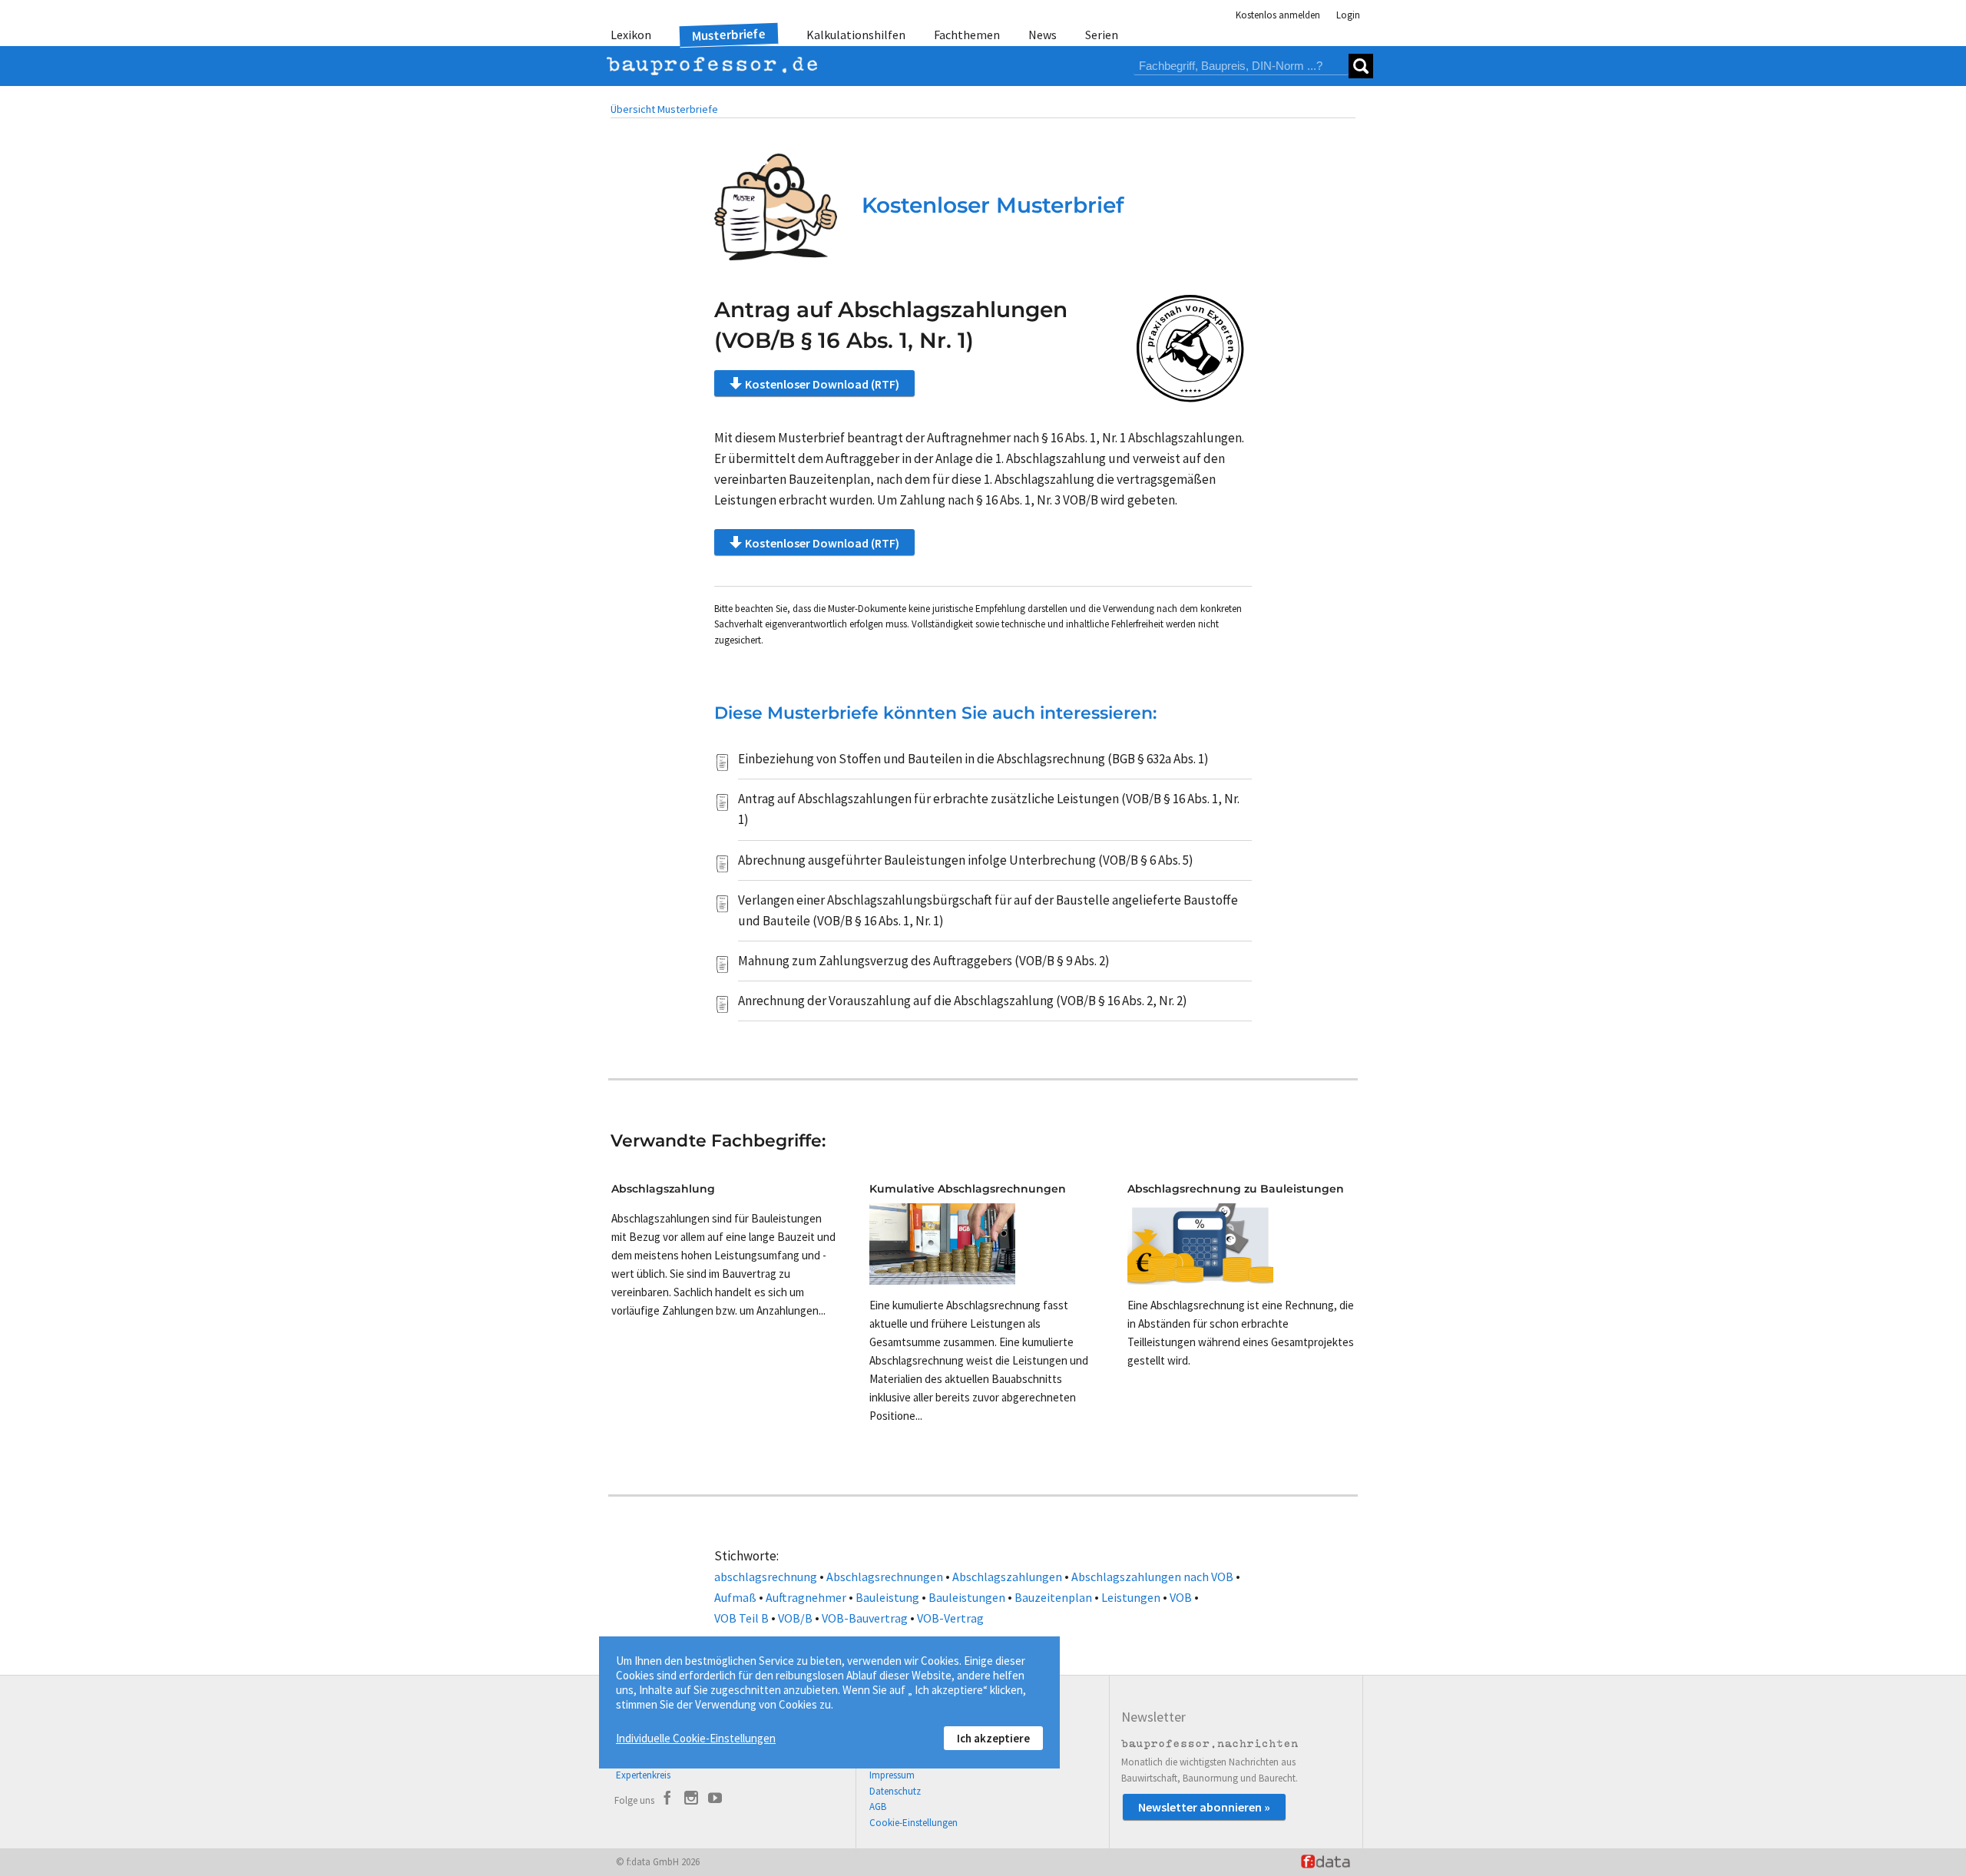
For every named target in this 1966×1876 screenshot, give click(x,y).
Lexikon (631, 35)
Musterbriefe (729, 35)
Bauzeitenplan (1053, 1597)
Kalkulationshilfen (856, 35)
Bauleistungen (967, 1597)
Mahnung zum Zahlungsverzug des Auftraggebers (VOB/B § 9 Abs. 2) (924, 961)
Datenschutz (895, 1791)
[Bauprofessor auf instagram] (691, 1800)
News (1043, 35)
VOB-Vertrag (950, 1618)
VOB (1181, 1597)
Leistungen (1131, 1597)
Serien (1102, 35)
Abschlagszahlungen (1007, 1577)
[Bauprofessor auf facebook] (667, 1800)
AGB (878, 1807)
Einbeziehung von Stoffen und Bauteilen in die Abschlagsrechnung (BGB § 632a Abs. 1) (973, 759)
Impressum (892, 1775)
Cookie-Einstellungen (913, 1823)
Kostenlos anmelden (1278, 15)
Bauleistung (887, 1597)
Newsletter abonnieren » (1204, 1807)
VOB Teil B (741, 1618)
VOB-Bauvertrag (865, 1618)
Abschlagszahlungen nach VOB (1152, 1577)
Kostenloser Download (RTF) (822, 384)
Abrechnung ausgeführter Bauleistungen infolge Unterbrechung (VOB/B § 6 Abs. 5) (966, 860)
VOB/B (795, 1618)
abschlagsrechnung (766, 1577)
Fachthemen (967, 35)
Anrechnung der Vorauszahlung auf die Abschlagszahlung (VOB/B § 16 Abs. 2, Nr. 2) (963, 1001)
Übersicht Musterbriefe (664, 109)
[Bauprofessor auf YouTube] (715, 1800)
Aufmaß (735, 1597)
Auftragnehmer (806, 1597)
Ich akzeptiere (993, 1738)
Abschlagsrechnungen (885, 1577)
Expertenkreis (643, 1775)
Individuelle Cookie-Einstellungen (696, 1738)
